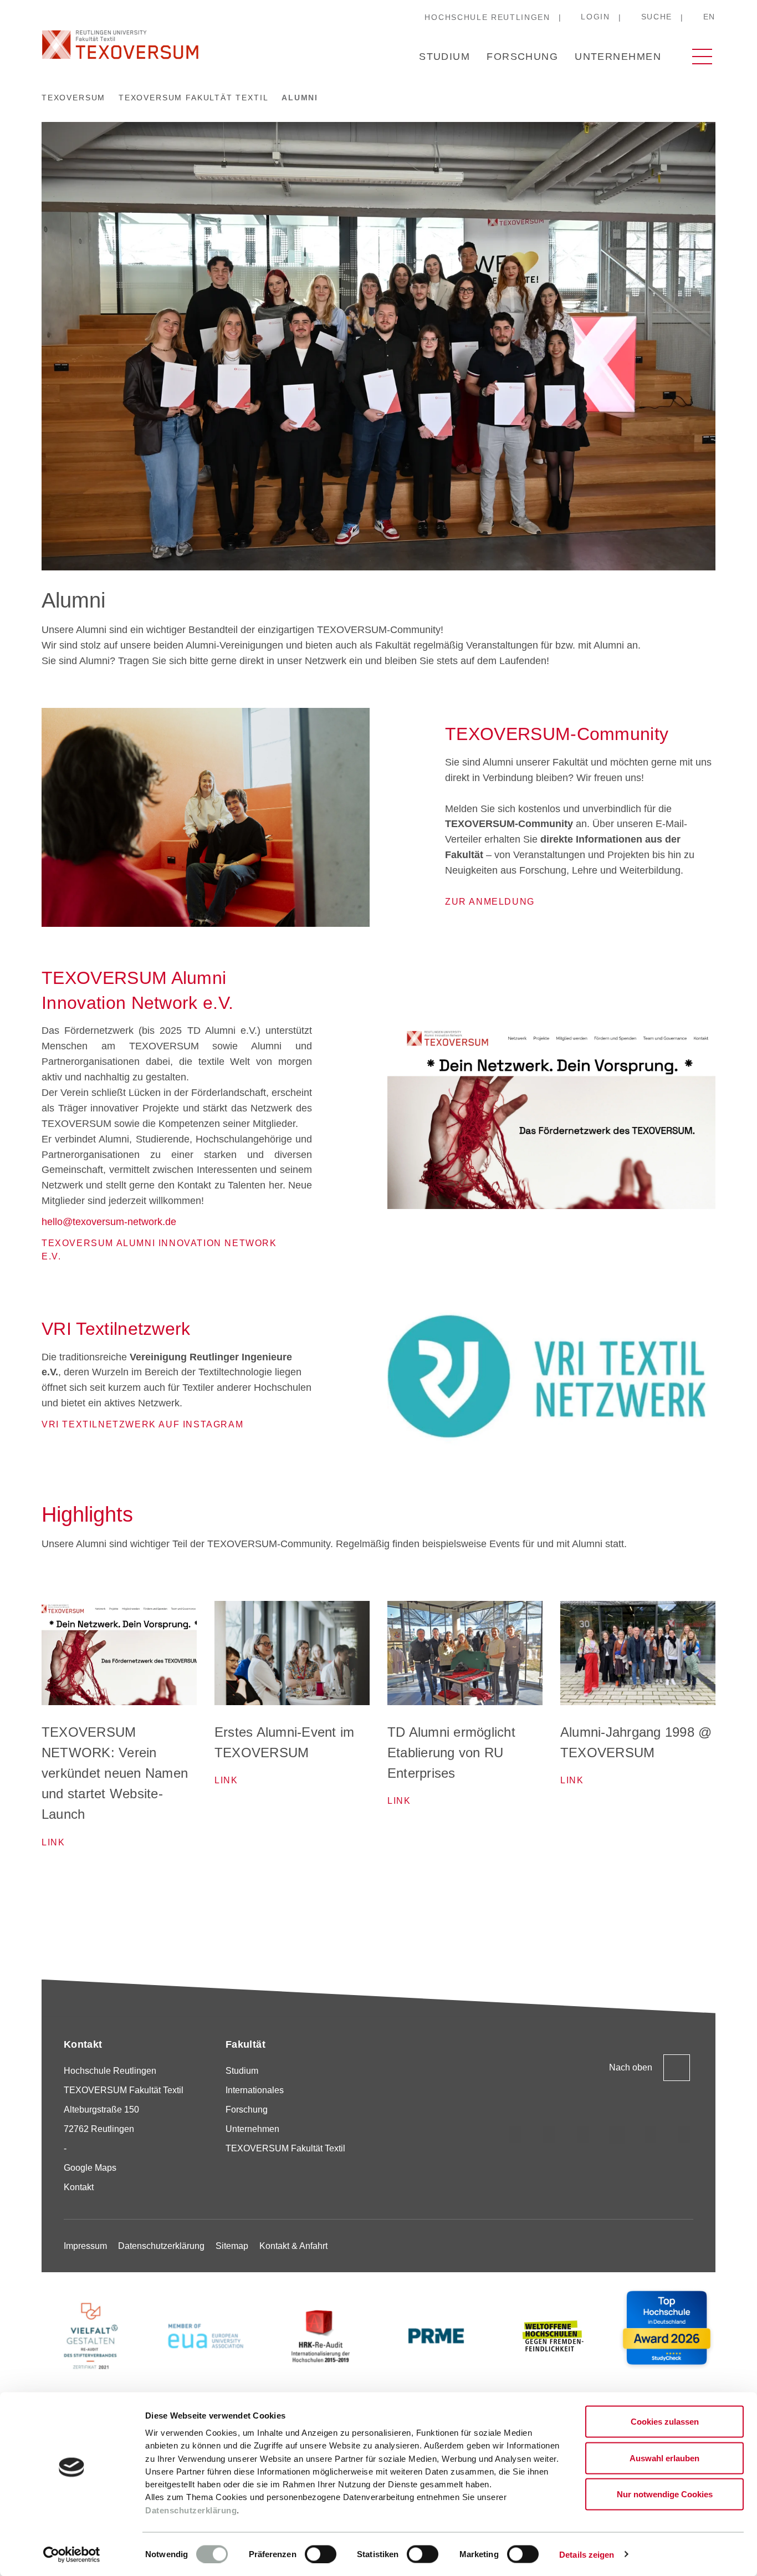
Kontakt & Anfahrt (293, 2246)
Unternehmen (618, 57)
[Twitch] (617, 2135)
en (709, 17)
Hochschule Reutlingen (487, 17)
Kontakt (79, 2187)
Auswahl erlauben (664, 2458)
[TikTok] (549, 2135)
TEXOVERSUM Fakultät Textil (285, 2148)
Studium (444, 57)
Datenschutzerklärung (191, 2510)
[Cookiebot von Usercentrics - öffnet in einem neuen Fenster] (72, 2554)
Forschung (522, 57)
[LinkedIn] (583, 2135)
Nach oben (631, 2067)
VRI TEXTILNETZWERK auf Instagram (142, 1424)
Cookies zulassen (665, 2422)
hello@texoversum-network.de (109, 1222)
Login (595, 17)
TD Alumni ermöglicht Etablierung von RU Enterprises (451, 1753)
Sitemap (232, 2246)
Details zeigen (587, 2554)
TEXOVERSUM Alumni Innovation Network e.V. (159, 1250)
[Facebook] (684, 2135)
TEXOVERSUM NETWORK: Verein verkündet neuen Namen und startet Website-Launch (115, 1773)
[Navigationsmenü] (702, 57)
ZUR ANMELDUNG (490, 902)
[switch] (321, 2554)
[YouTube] (651, 2135)
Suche (657, 17)
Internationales (255, 2090)
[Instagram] (515, 2135)
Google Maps (90, 2168)
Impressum (85, 2246)
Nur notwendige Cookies (665, 2494)
